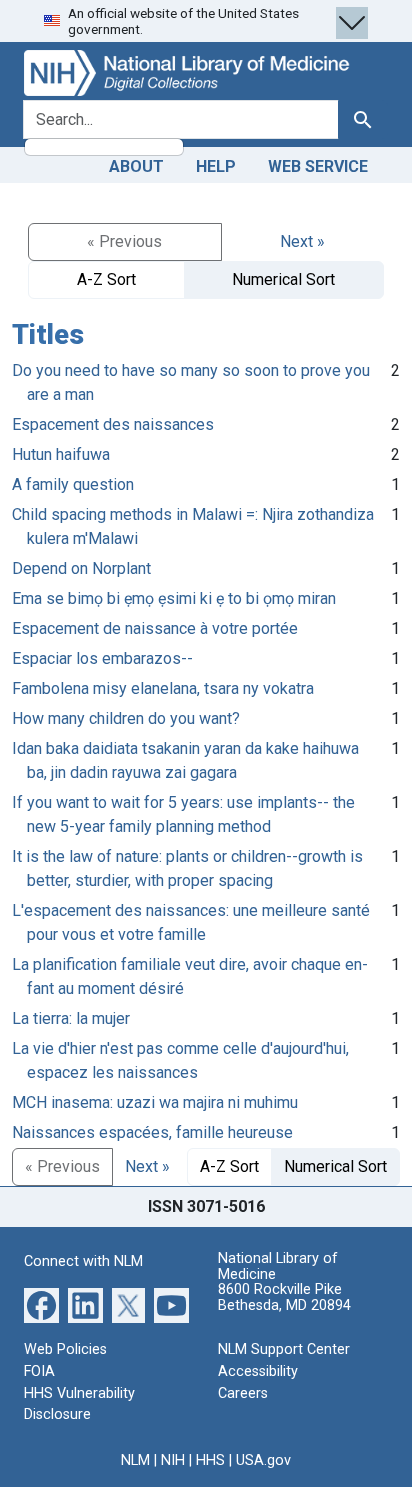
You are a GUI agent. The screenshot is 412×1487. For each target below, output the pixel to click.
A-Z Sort (106, 279)
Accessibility (258, 1371)
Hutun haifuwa (61, 454)
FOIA (39, 1371)
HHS (210, 1460)
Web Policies (65, 1349)
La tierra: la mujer (71, 1018)
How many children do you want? (126, 718)
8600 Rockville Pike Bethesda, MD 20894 (284, 1297)
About (136, 166)
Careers (243, 1393)
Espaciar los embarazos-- (102, 658)
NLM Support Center (284, 1349)
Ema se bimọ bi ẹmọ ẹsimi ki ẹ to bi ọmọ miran (174, 598)
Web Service (318, 166)
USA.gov (263, 1460)
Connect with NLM (83, 1261)
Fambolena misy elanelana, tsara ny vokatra (163, 688)
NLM (135, 1460)
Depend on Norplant (81, 568)
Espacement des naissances (113, 424)
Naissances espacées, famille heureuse (152, 1132)
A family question (73, 484)
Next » (302, 241)
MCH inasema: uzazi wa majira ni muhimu (155, 1102)
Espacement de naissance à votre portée (155, 628)
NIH (173, 1460)
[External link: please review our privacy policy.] (41, 1304)
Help (216, 166)
